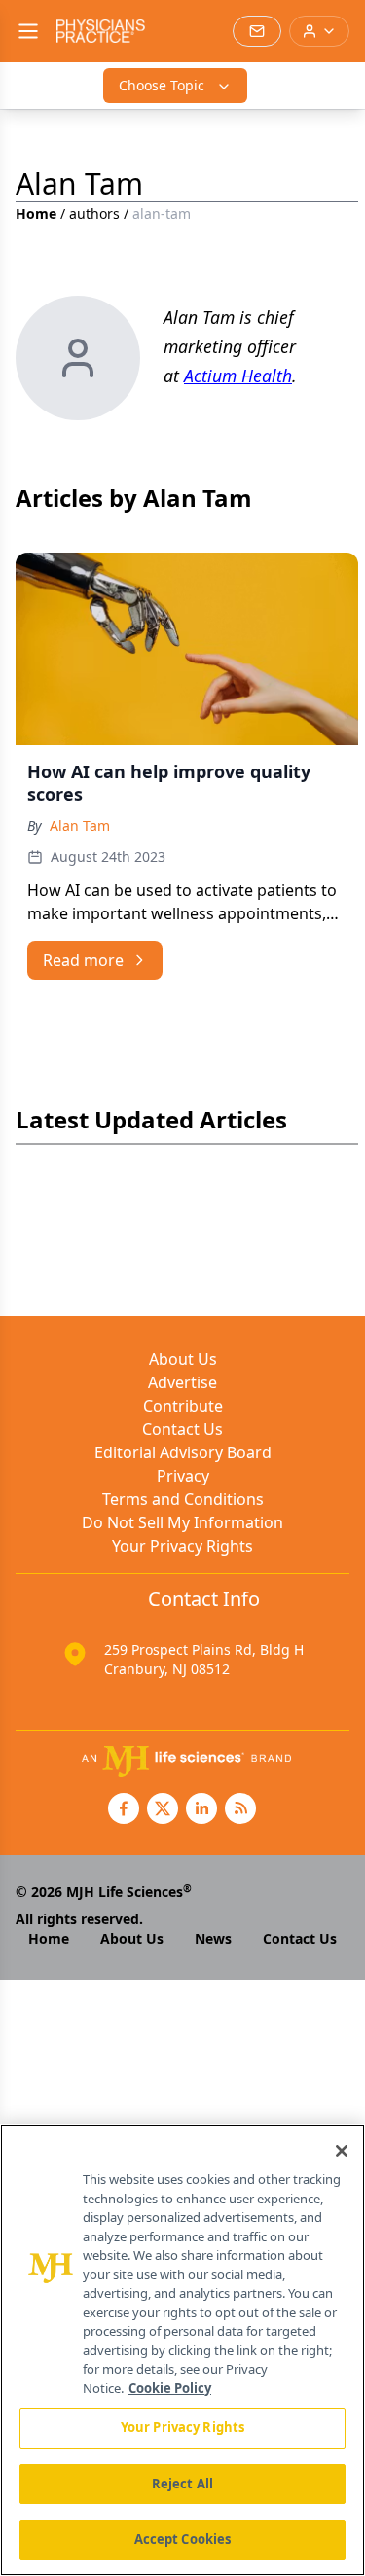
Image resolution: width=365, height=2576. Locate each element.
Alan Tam (80, 825)
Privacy (183, 1476)
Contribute (183, 1406)
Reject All (182, 2484)
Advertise (182, 1382)
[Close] (342, 2151)
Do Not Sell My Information (182, 1522)
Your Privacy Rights (182, 1546)
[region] (182, 2350)
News (213, 1938)
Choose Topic (162, 85)
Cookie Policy (170, 2388)
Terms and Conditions (183, 1499)
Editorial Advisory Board (183, 1452)
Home (36, 214)
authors (94, 214)
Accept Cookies (183, 2539)
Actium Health (238, 376)
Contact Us (182, 1429)
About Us (183, 1359)
